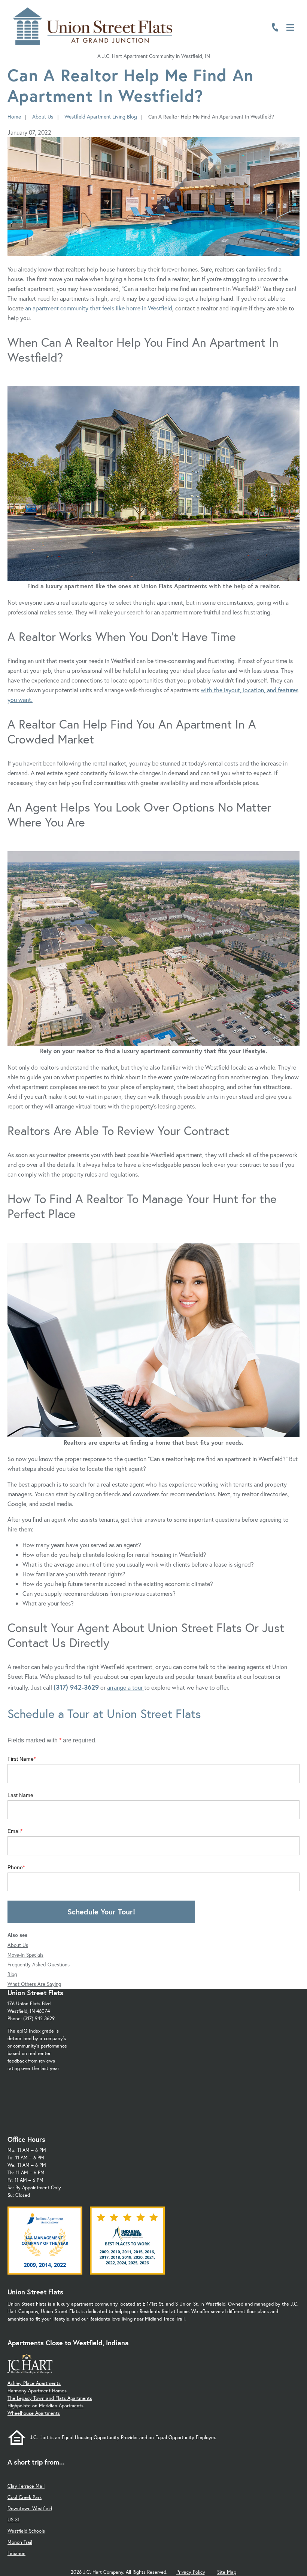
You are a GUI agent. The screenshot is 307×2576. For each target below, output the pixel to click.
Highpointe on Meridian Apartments (45, 2406)
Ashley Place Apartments (34, 2383)
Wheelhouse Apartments (34, 2413)
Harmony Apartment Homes (37, 2391)
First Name (21, 1759)
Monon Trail (20, 2542)
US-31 (13, 2520)
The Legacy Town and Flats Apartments (50, 2398)
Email (14, 1831)
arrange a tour (126, 1687)
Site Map (227, 2572)
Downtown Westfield (30, 2508)
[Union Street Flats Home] (93, 26)
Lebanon (16, 2553)
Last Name (20, 1795)
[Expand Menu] (285, 39)
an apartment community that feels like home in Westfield (99, 308)
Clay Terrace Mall (26, 2486)
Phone (15, 1867)
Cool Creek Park (25, 2497)
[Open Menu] (290, 27)
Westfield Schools (26, 2531)
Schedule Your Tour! (101, 1912)
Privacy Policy (191, 2572)
